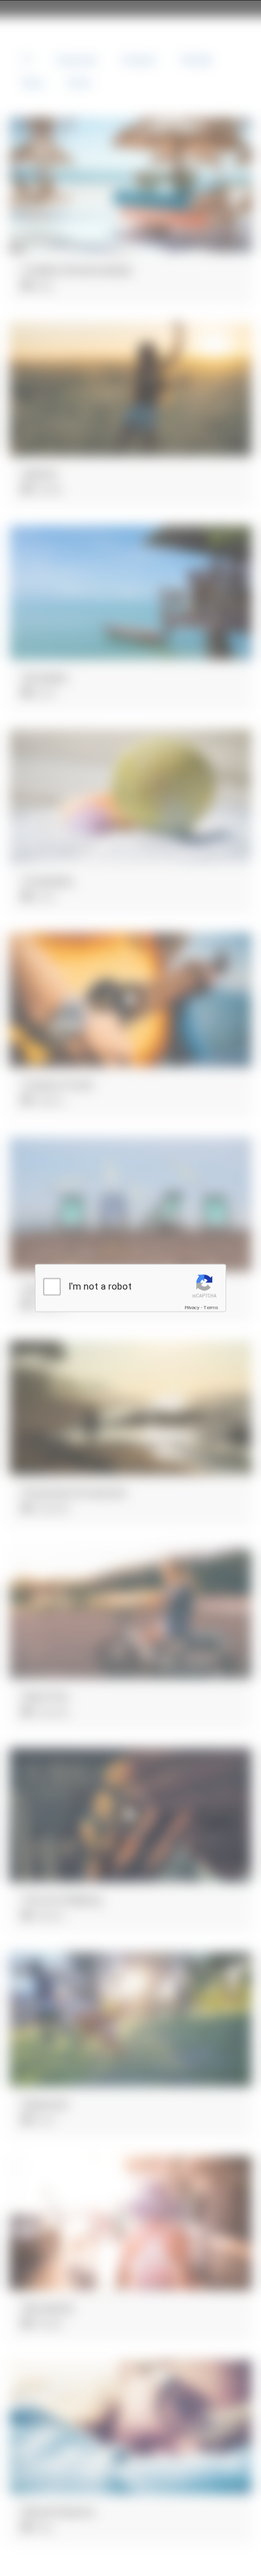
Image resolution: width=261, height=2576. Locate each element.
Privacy (192, 1308)
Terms (211, 1308)
